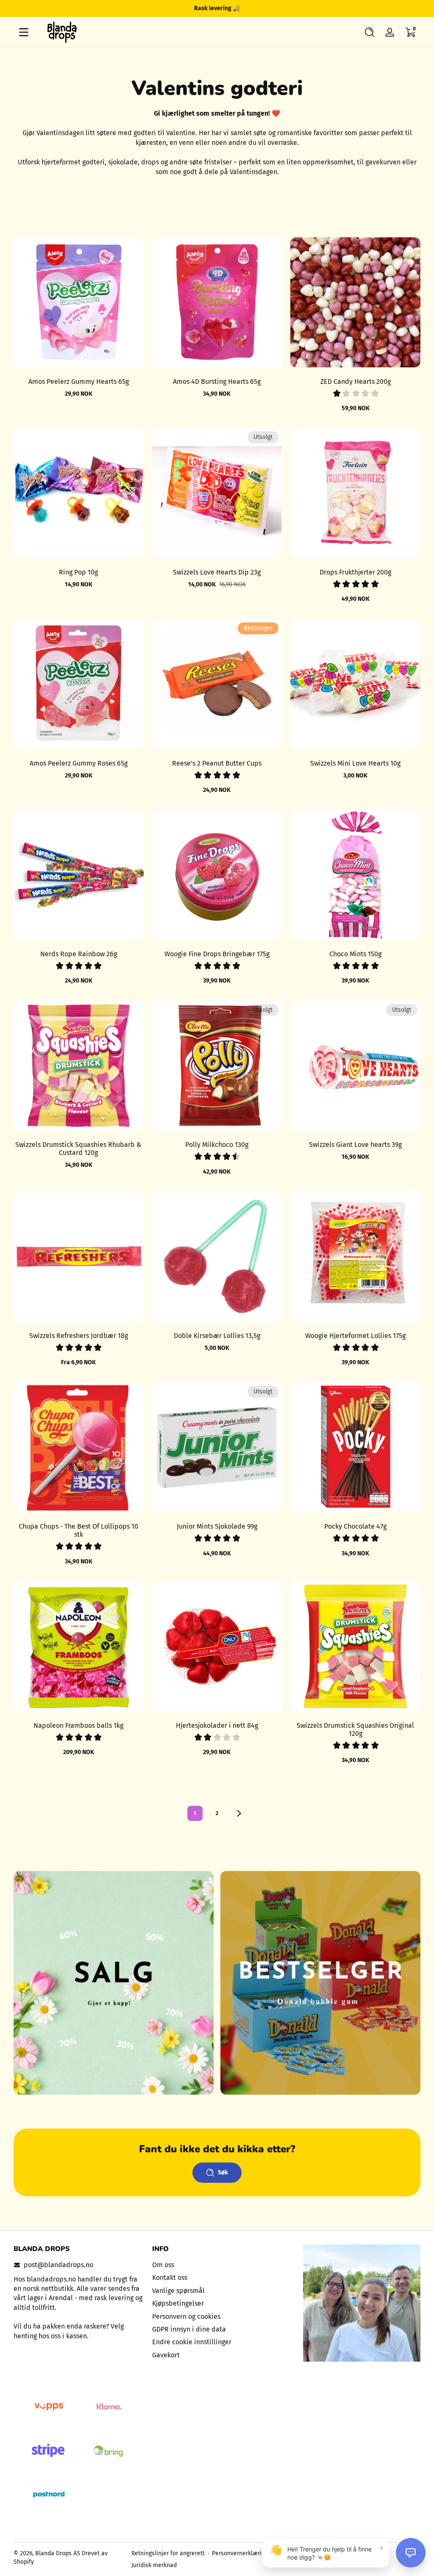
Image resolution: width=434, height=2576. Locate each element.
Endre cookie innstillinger (192, 2342)
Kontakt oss (170, 2278)
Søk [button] (223, 2172)
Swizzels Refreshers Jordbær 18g (79, 1336)
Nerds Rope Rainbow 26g (79, 954)
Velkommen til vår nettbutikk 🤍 (217, 8)
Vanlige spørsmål (178, 2291)
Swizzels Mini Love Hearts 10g (355, 763)
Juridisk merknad (154, 2565)
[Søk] (370, 32)
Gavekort (166, 2355)
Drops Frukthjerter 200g (355, 572)
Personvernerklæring (240, 2553)
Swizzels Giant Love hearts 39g (355, 1145)
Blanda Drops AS (58, 2553)
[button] (370, 32)
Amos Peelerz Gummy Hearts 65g (79, 382)
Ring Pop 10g (78, 572)
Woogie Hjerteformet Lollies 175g (355, 1336)
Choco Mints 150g (355, 954)
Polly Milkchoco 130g (217, 1145)
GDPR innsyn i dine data (189, 2329)
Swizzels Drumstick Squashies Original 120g (355, 1729)
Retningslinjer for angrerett (168, 2553)
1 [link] (195, 1813)
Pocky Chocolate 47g (355, 1526)
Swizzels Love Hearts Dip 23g (217, 572)
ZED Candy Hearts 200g (356, 382)
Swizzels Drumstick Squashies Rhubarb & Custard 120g (78, 1149)
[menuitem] (217, 2265)
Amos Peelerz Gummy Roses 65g (79, 763)
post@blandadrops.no (58, 2265)
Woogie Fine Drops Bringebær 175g (217, 954)
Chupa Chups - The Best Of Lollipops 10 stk (78, 1530)
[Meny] (24, 32)
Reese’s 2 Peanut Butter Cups (217, 763)
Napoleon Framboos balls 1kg (78, 1725)
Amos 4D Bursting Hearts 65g (217, 382)
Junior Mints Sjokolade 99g (217, 1526)
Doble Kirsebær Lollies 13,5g (217, 1336)
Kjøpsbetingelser (178, 2303)
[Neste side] (239, 1813)
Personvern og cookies (186, 2316)
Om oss (163, 2265)
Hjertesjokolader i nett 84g (217, 1725)
